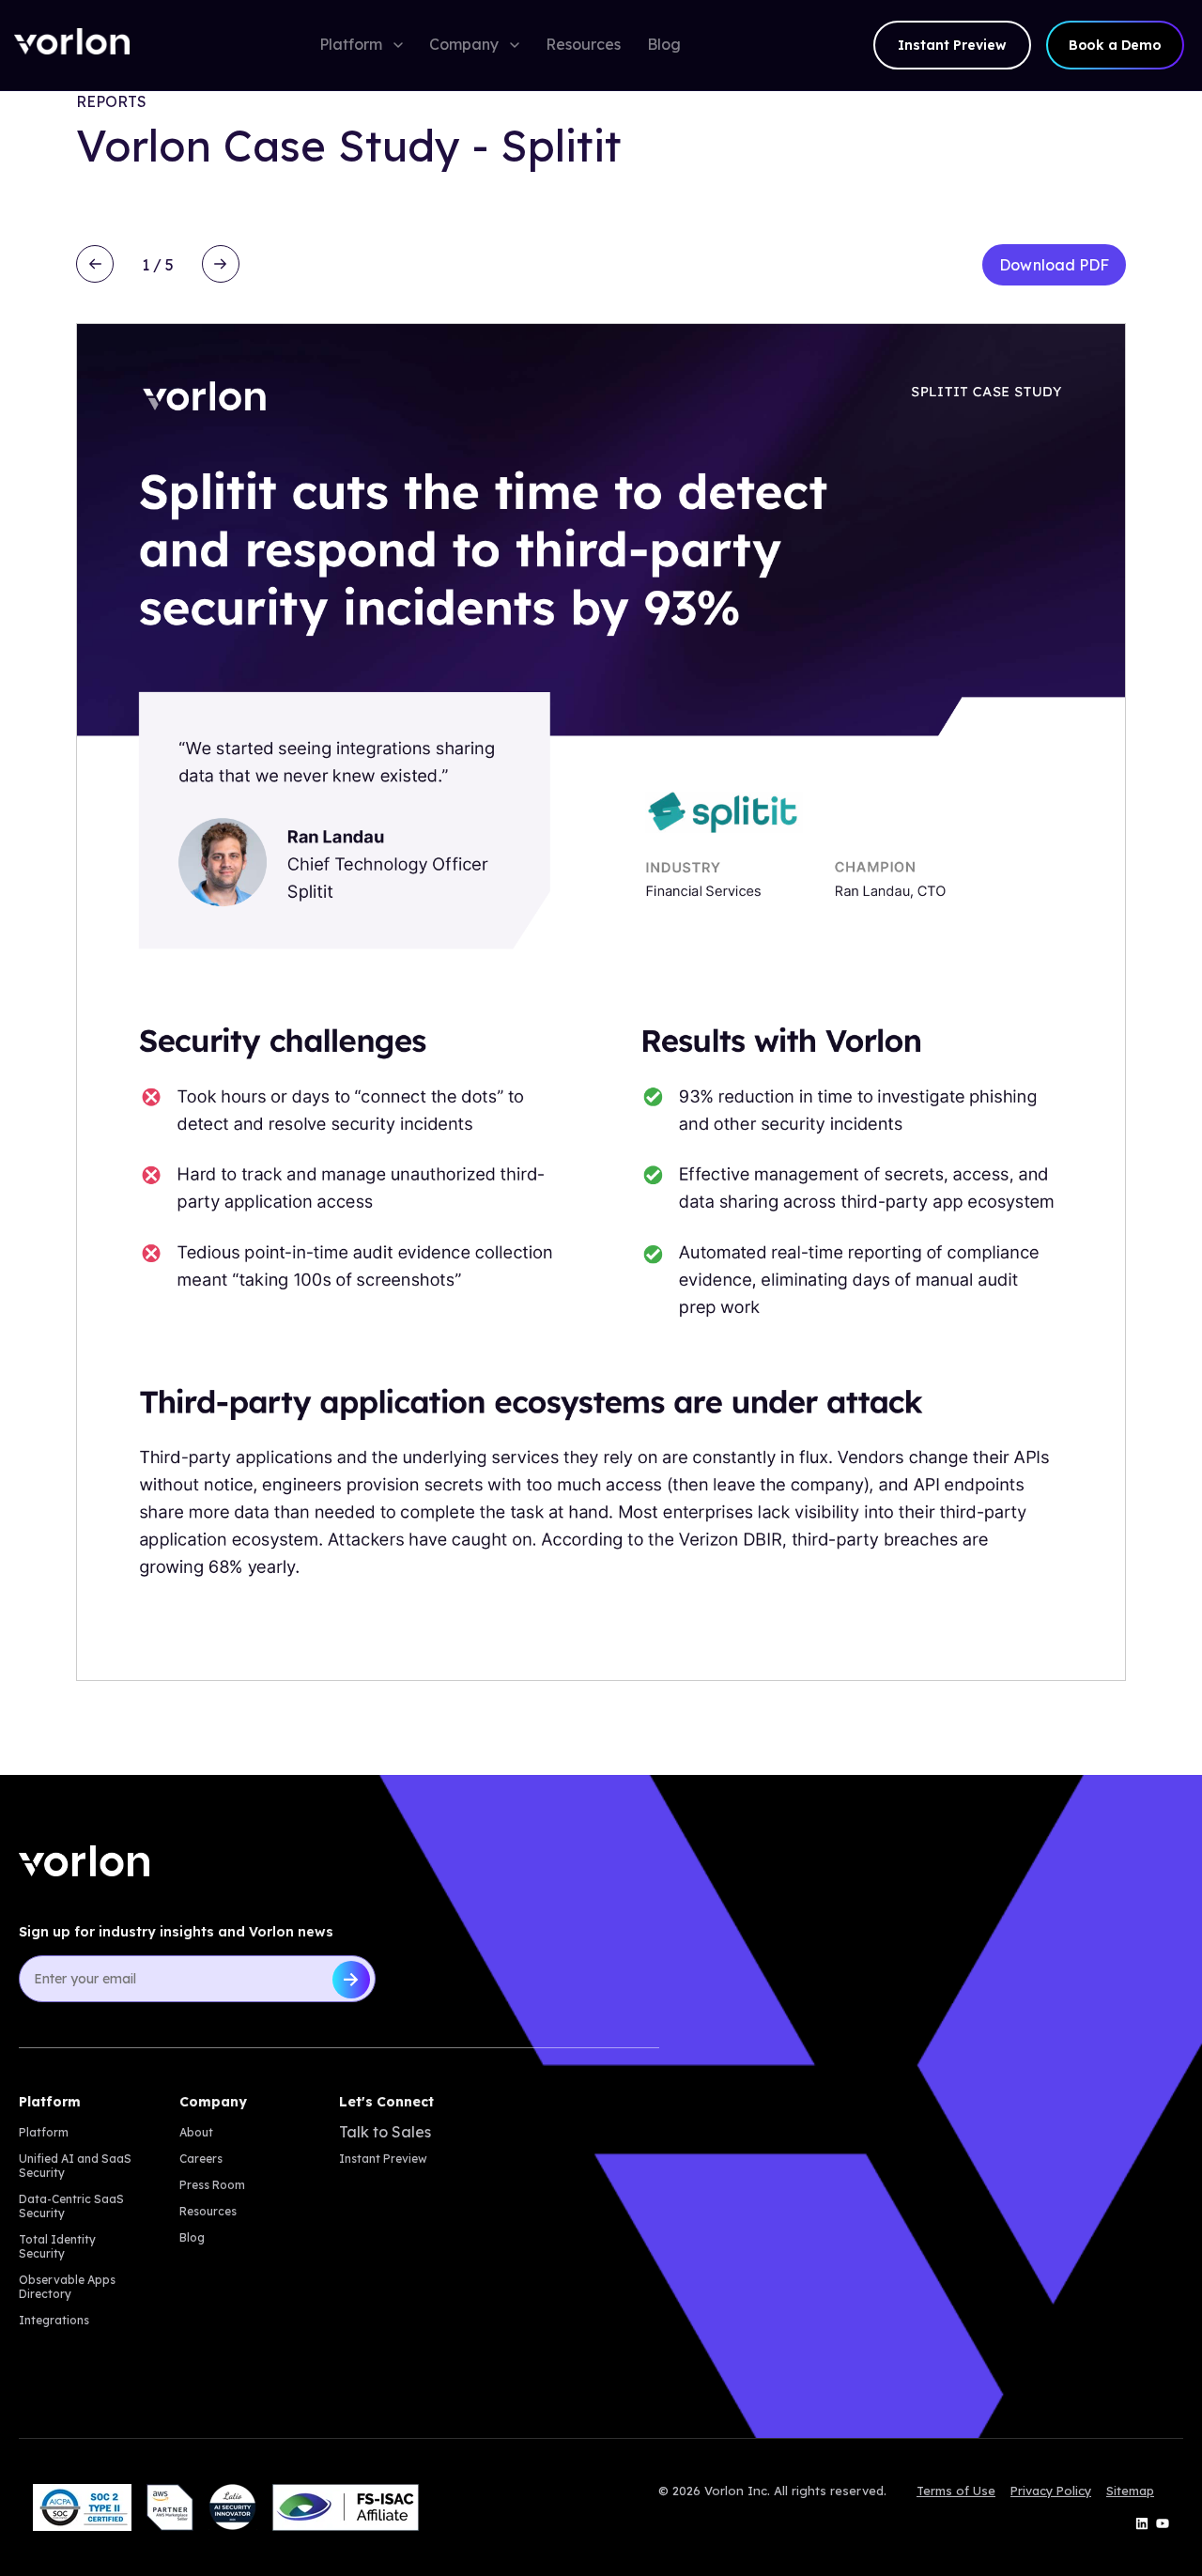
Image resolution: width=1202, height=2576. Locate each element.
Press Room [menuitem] (212, 2185)
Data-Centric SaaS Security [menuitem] (71, 2206)
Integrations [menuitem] (54, 2320)
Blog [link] (664, 44)
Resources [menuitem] (208, 2211)
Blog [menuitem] (192, 2237)
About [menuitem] (196, 2132)
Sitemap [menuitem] (1130, 2491)
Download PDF (1054, 265)
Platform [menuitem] (44, 2132)
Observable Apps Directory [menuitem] (67, 2287)
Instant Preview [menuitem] (383, 2159)
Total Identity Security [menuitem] (57, 2246)
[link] (72, 46)
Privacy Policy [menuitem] (1051, 2491)
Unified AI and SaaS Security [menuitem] (75, 2166)
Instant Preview (952, 45)
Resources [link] (583, 44)
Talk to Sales (385, 2132)
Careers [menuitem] (201, 2159)
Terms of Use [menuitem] (956, 2491)
